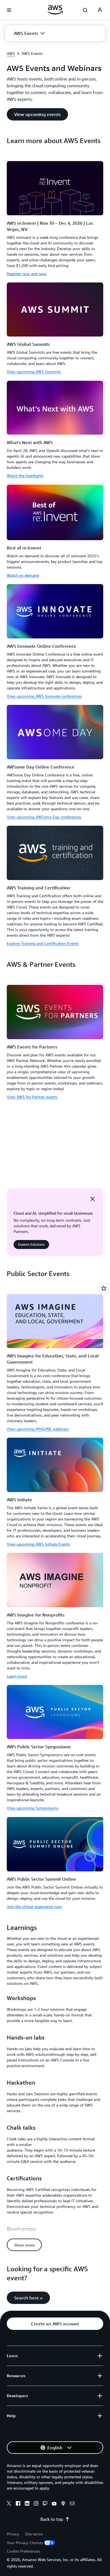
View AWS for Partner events (32, 1097)
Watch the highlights (25, 476)
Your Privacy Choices (25, 2543)
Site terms (34, 2534)
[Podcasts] (63, 2504)
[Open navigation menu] (9, 10)
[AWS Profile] (100, 10)
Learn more (17, 1676)
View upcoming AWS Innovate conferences (44, 696)
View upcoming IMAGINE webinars (38, 1429)
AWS (11, 53)
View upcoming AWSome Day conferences (44, 817)
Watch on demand (23, 575)
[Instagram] (36, 2504)
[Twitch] (45, 2504)
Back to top (52, 2519)
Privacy (13, 2534)
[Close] (93, 1199)
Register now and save (27, 274)
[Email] (72, 2504)
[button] (29, 33)
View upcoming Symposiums (33, 1808)
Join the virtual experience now (34, 1906)
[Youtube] (54, 2504)
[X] (9, 2504)
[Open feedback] (104, 1288)
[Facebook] (18, 2504)
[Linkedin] (27, 2504)
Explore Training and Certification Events (43, 943)
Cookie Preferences (23, 2551)
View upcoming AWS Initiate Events (38, 1544)
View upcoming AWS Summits (34, 372)
